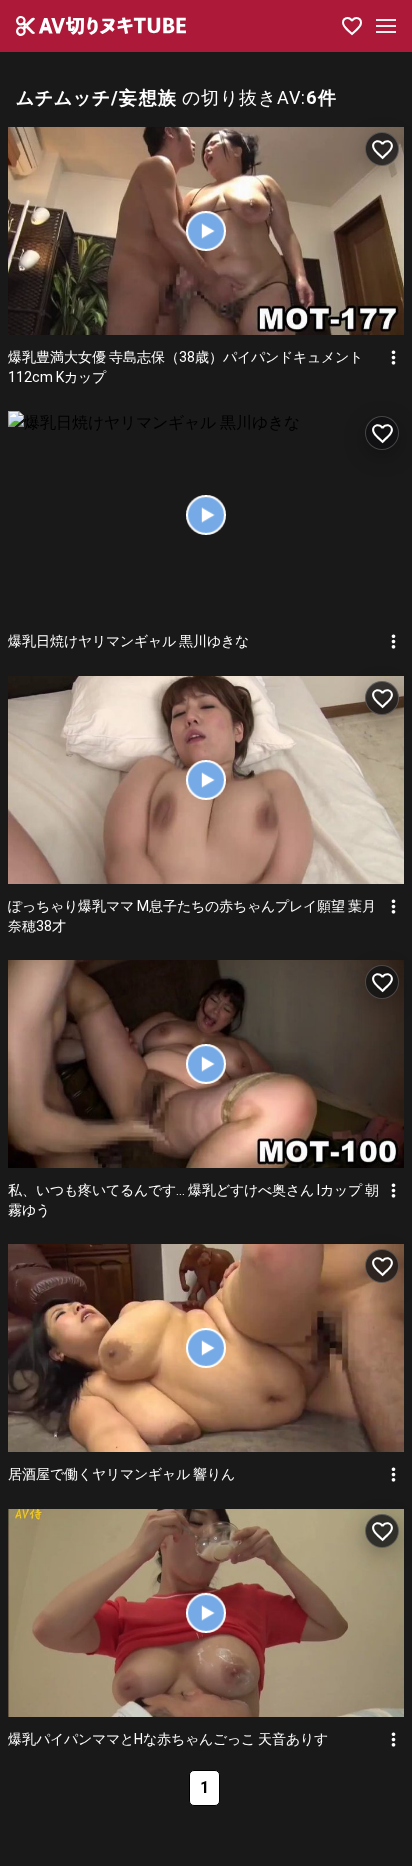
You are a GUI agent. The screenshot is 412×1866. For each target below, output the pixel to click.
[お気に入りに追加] (382, 149)
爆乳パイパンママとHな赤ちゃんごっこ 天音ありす (168, 1739)
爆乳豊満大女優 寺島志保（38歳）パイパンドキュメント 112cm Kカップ (185, 367)
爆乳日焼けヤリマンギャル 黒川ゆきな (128, 641)
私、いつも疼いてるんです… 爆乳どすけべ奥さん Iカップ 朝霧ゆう (193, 1200)
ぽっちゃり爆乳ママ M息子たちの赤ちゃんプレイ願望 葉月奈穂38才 (192, 916)
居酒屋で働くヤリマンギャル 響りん (121, 1474)
